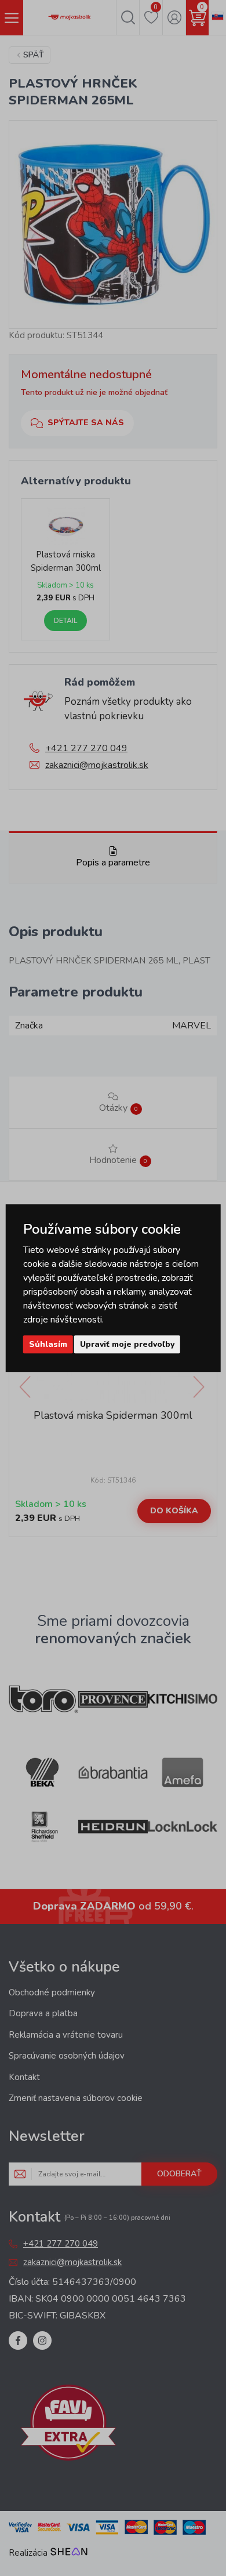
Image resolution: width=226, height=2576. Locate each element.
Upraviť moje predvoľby (127, 1344)
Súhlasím (48, 1344)
